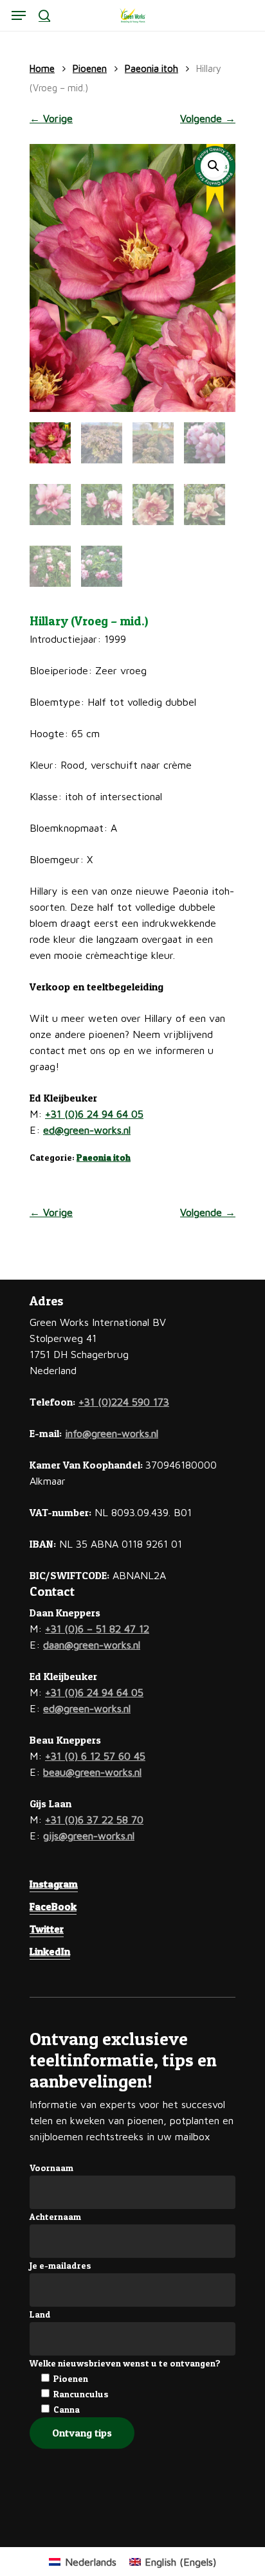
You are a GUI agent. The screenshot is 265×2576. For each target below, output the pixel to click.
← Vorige (51, 118)
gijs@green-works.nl (89, 1836)
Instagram (54, 1884)
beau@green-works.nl (92, 1772)
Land (40, 2314)
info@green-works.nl (112, 1433)
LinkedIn (50, 1951)
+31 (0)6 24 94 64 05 (94, 1114)
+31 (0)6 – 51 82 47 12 (97, 1629)
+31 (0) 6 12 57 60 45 (95, 1756)
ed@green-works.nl (87, 1130)
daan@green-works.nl (92, 1645)
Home (42, 68)
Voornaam (51, 2168)
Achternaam (55, 2216)
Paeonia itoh (151, 68)
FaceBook (53, 1906)
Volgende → (208, 118)
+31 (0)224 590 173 (124, 1402)
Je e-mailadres (60, 2265)
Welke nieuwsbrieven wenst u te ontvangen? (125, 2363)
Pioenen (90, 68)
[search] (44, 15)
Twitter (47, 1929)
